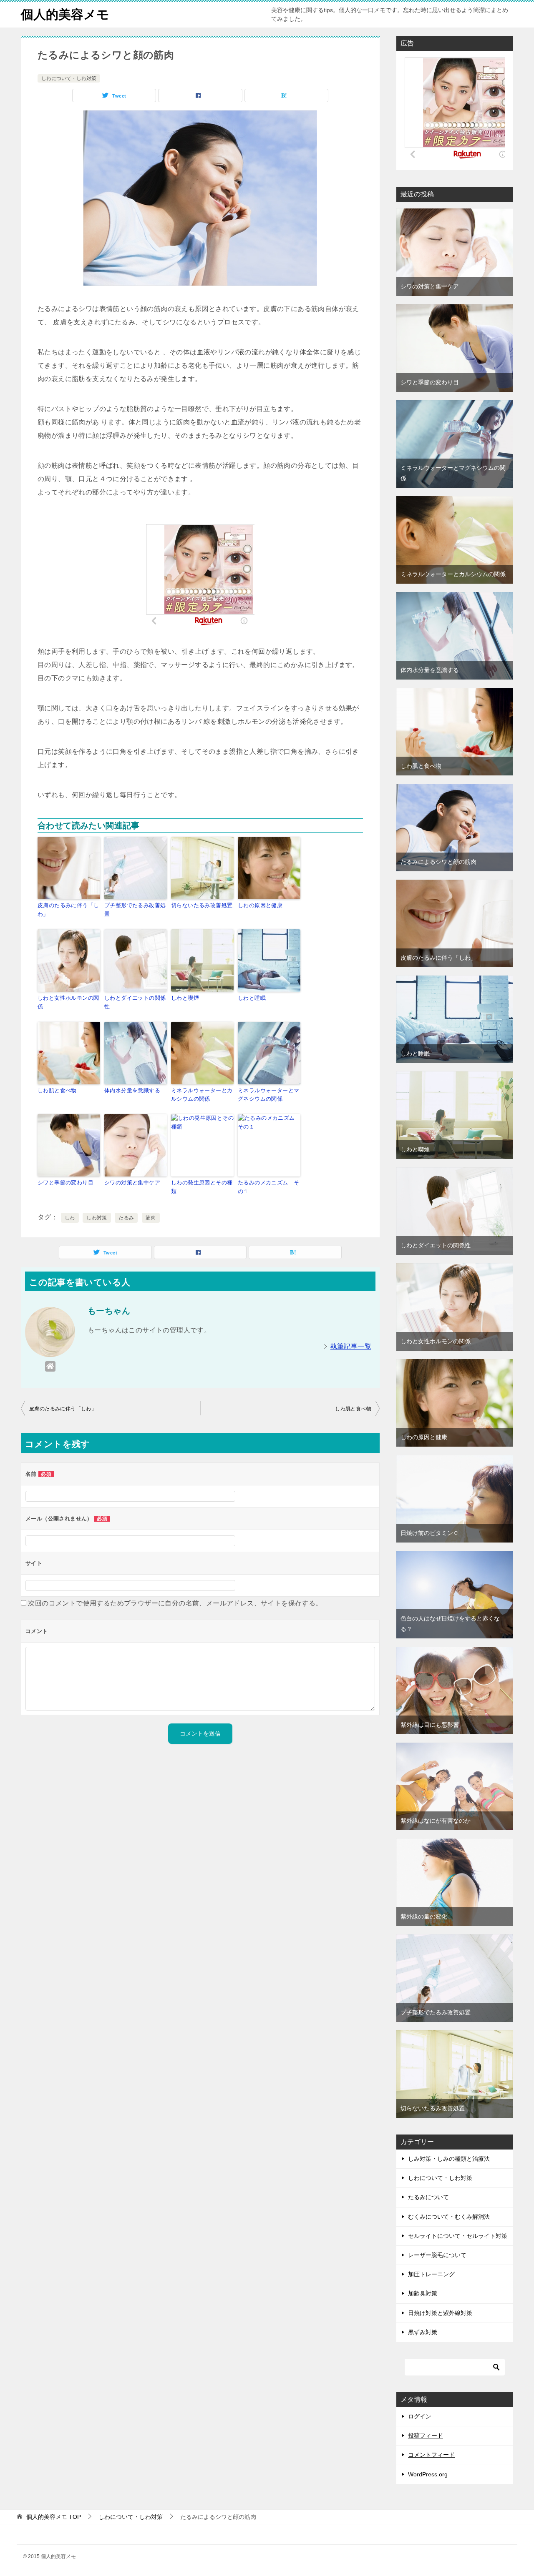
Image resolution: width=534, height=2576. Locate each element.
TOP (54, 2517)
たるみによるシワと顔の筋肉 (438, 862)
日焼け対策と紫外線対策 (440, 2313)
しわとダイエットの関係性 (135, 1002)
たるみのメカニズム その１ (268, 1187)
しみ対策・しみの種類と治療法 (449, 2159)
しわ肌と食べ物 (57, 1090)
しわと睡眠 (252, 998)
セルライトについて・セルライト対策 (458, 2236)
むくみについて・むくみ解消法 (449, 2217)
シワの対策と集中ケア (132, 1183)
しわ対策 (97, 1218)
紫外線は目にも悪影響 (430, 1725)
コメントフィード (431, 2455)
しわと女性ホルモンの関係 (68, 1002)
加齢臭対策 (423, 2293)
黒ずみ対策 (423, 2332)
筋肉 (151, 1218)
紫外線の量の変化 (424, 1916)
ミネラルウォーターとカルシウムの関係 (202, 1095)
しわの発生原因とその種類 (202, 1187)
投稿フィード (426, 2436)
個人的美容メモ (65, 14)
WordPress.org (428, 2474)
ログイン (420, 2416)
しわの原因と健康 (260, 905)
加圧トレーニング (431, 2274)
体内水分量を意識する (132, 1090)
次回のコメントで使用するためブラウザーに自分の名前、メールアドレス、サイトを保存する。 (175, 1603)
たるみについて (428, 2197)
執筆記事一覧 (351, 1346)
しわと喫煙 (185, 998)
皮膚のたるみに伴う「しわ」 (68, 910)
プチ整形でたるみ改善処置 (135, 910)
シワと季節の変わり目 (65, 1183)
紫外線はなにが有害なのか (436, 1821)
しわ (70, 1218)
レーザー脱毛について (437, 2255)
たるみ (126, 1218)
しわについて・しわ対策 (69, 78)
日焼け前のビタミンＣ (430, 1533)
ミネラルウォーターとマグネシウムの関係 (268, 1095)
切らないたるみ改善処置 (202, 905)
